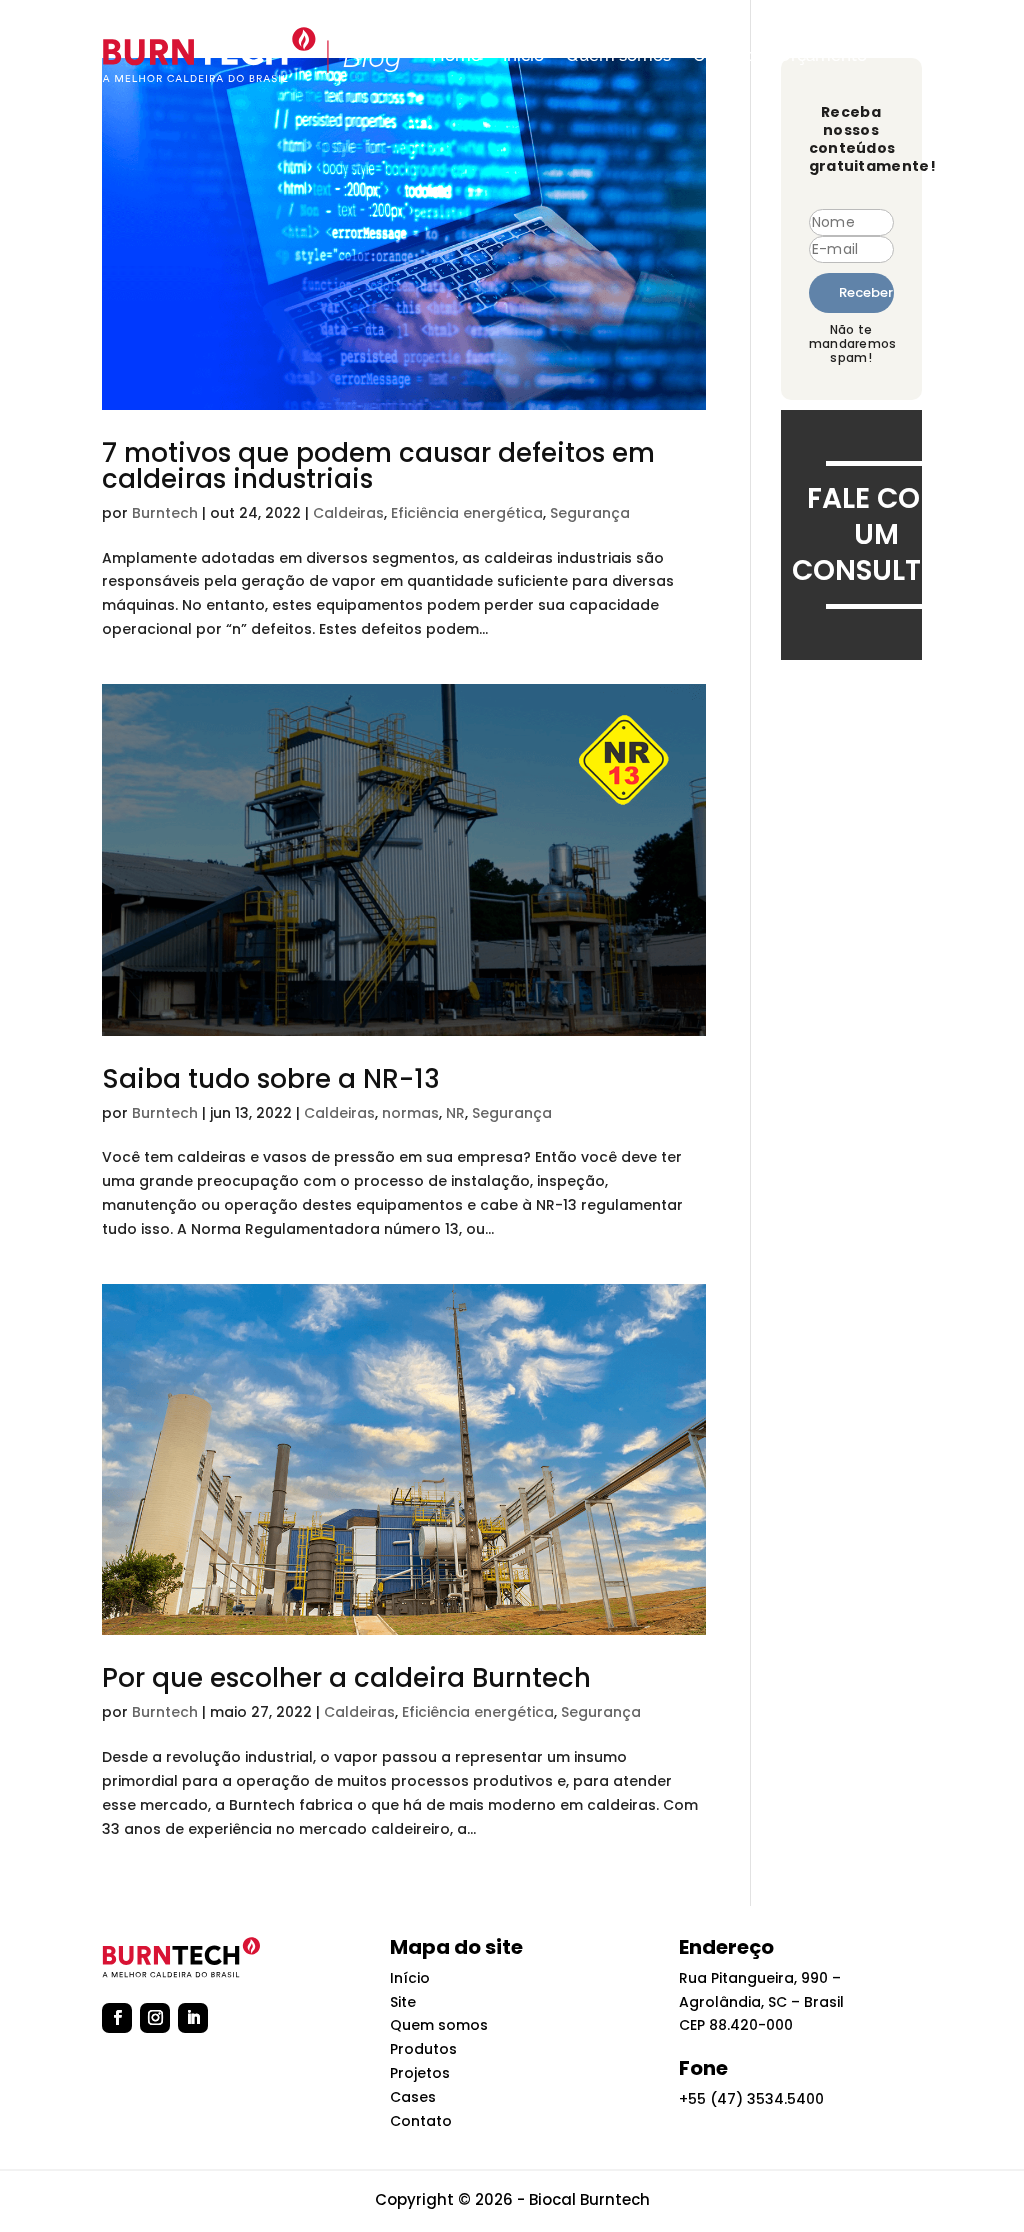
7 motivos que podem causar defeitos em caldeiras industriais (378, 466)
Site (403, 2002)
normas (410, 1113)
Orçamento (822, 55)
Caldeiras (348, 513)
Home (456, 55)
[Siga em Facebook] (117, 2018)
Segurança (590, 513)
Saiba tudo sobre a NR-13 (271, 1079)
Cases (413, 2097)
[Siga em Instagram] (155, 2018)
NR (455, 1113)
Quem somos (618, 55)
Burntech (165, 513)
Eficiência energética (467, 513)
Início (523, 55)
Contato (724, 55)
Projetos (420, 2073)
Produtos (423, 2049)
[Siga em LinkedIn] (193, 2018)
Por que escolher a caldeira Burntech (346, 1678)
